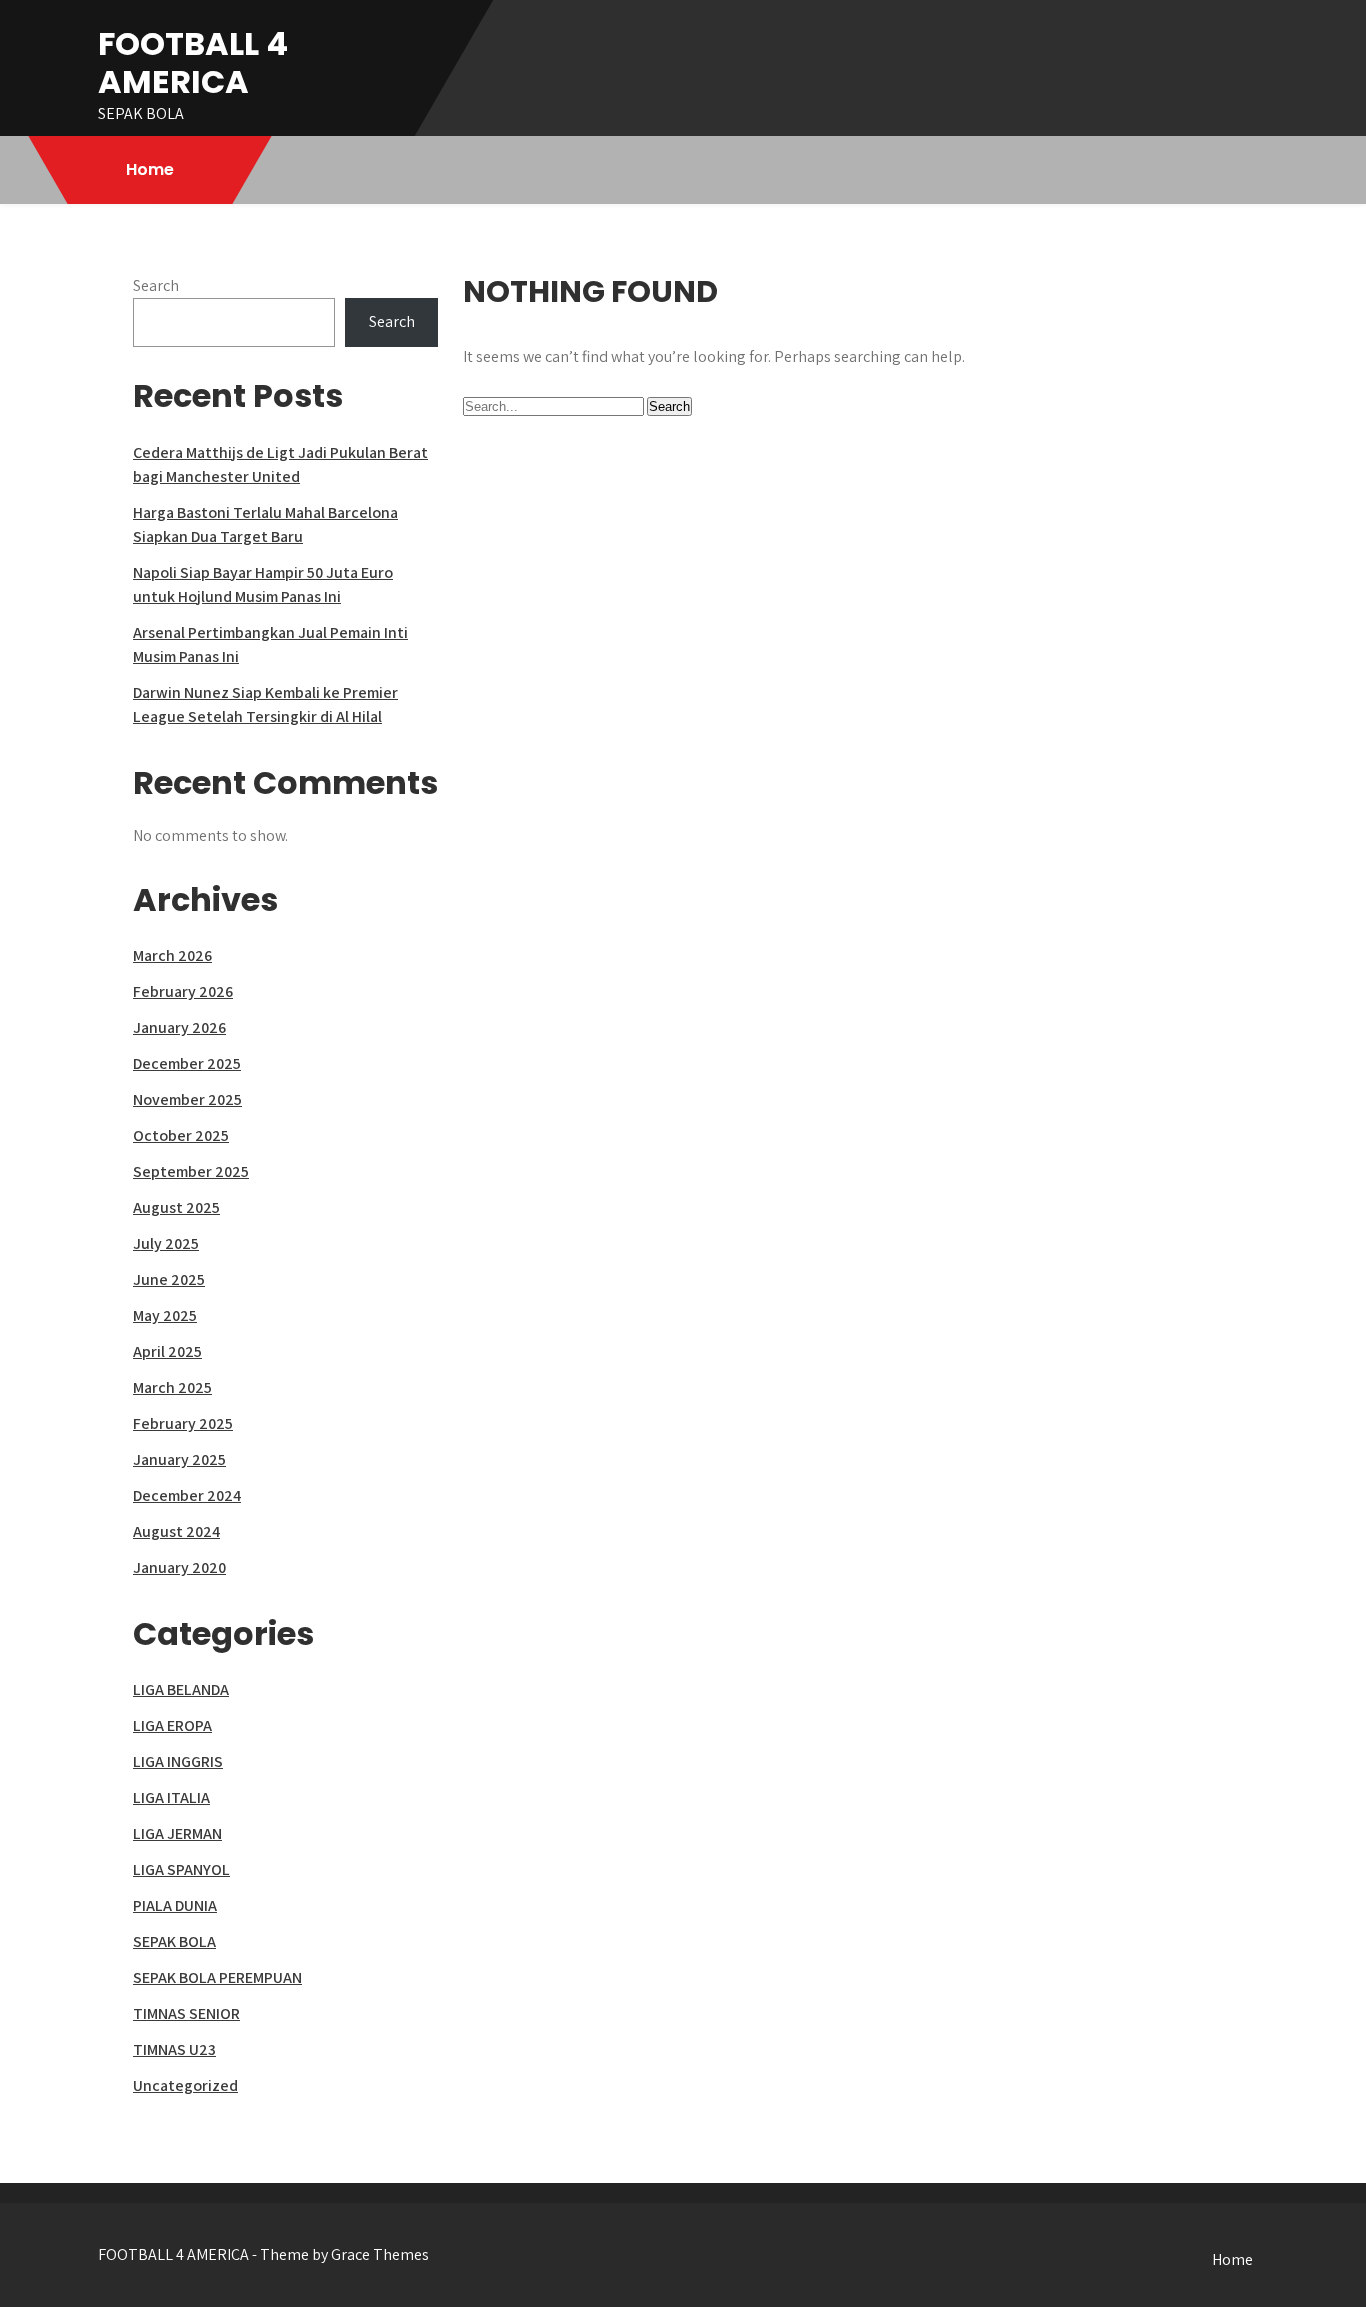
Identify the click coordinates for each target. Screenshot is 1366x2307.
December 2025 (187, 1063)
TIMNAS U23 (174, 2049)
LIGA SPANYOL (181, 1869)
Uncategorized (185, 2085)
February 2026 (183, 991)
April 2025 (167, 1351)
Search (156, 285)
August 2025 (176, 1207)
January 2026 (179, 1027)
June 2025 (169, 1279)
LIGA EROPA (172, 1725)
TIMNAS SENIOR (186, 2013)
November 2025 (187, 1099)
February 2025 (183, 1423)
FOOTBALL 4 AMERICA (193, 62)
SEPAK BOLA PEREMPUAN (217, 1977)
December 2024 (187, 1495)
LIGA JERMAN (177, 1833)
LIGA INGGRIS (178, 1761)
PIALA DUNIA (175, 1905)
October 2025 (181, 1135)
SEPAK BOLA (174, 1941)
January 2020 (179, 1567)
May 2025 (165, 1315)
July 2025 (166, 1243)
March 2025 (172, 1387)
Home (150, 169)
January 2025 (179, 1459)
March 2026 (172, 955)
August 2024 (176, 1531)
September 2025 (191, 1171)
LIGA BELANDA (181, 1689)
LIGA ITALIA (171, 1797)
